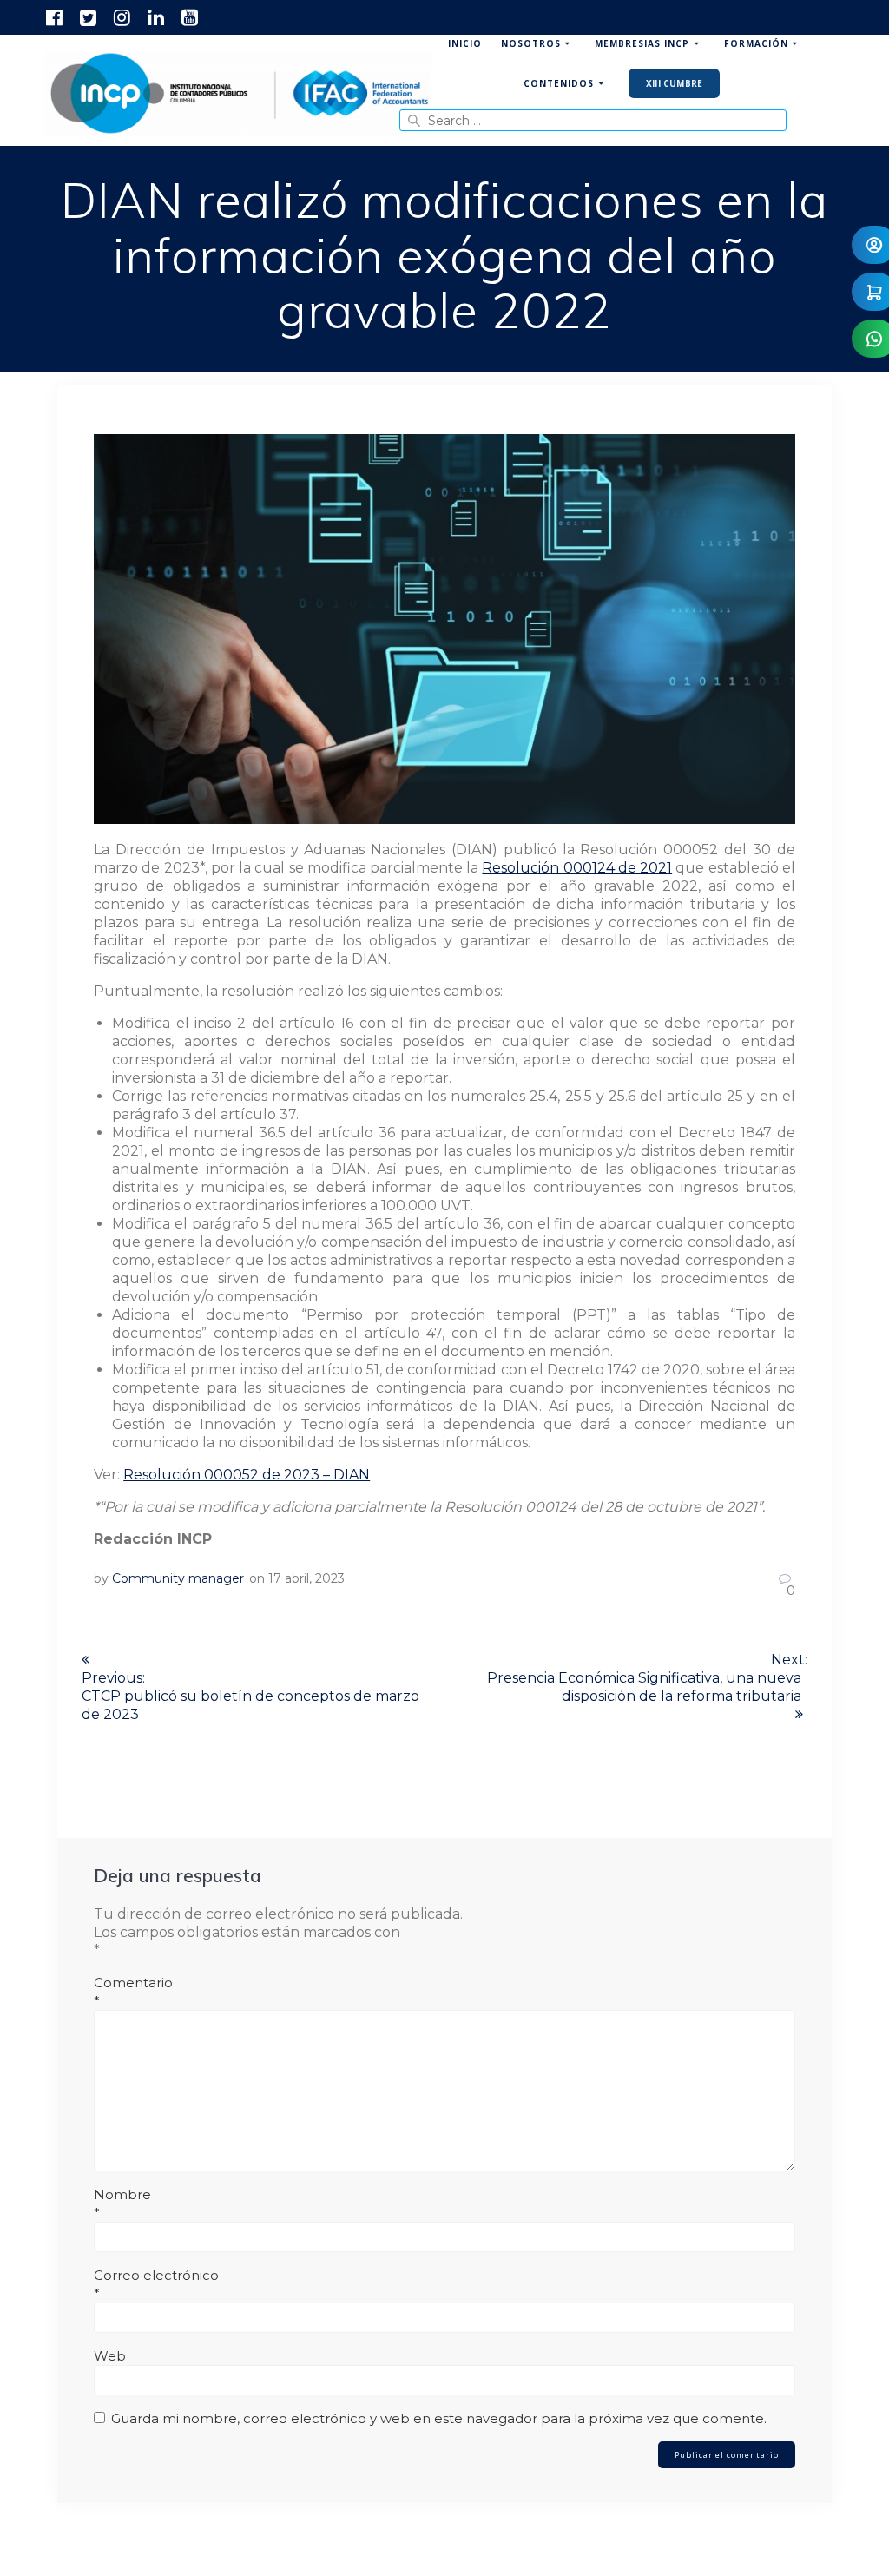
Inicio (465, 43)
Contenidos (559, 83)
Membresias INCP (642, 43)
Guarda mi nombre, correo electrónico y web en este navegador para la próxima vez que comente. (439, 2418)
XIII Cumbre (674, 83)
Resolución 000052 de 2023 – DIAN (247, 1475)
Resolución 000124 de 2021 (577, 868)
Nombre (122, 2204)
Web (110, 2356)
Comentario (133, 1992)
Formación (756, 43)
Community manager (178, 1578)
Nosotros (531, 43)
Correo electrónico (156, 2284)
